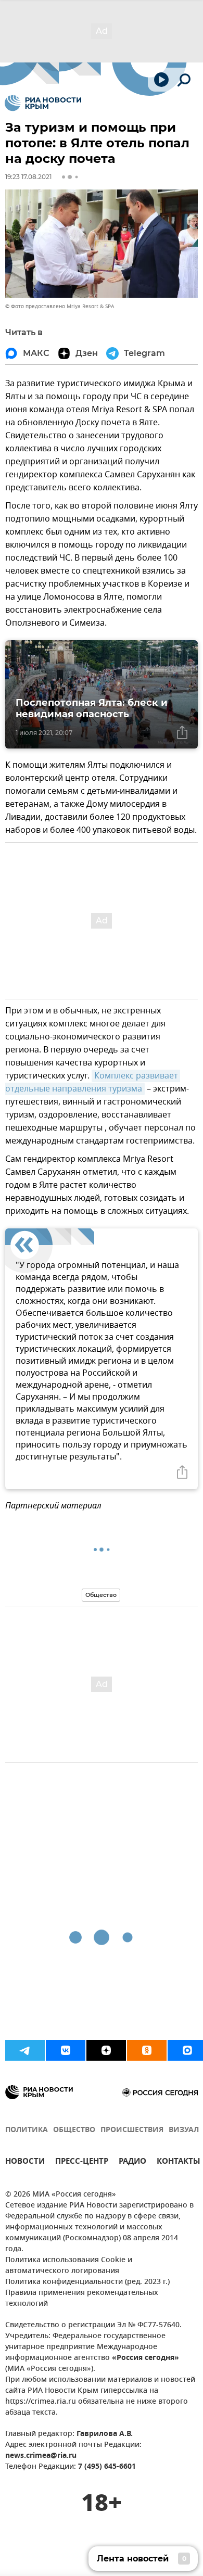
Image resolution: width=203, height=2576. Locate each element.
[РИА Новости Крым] (43, 103)
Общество (101, 1595)
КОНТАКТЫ (179, 2162)
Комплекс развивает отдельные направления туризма (93, 1082)
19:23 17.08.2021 (28, 177)
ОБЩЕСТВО (74, 2130)
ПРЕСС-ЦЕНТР (82, 2162)
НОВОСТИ (25, 2162)
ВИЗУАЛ (184, 2130)
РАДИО (132, 2162)
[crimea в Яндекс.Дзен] (106, 2050)
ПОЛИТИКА (27, 2130)
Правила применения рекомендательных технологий (82, 2299)
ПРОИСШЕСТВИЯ (132, 2130)
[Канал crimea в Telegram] (25, 2050)
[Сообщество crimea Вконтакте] (66, 2050)
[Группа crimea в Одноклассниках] (147, 2050)
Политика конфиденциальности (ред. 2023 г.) (87, 2282)
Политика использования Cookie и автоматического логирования (69, 2266)
